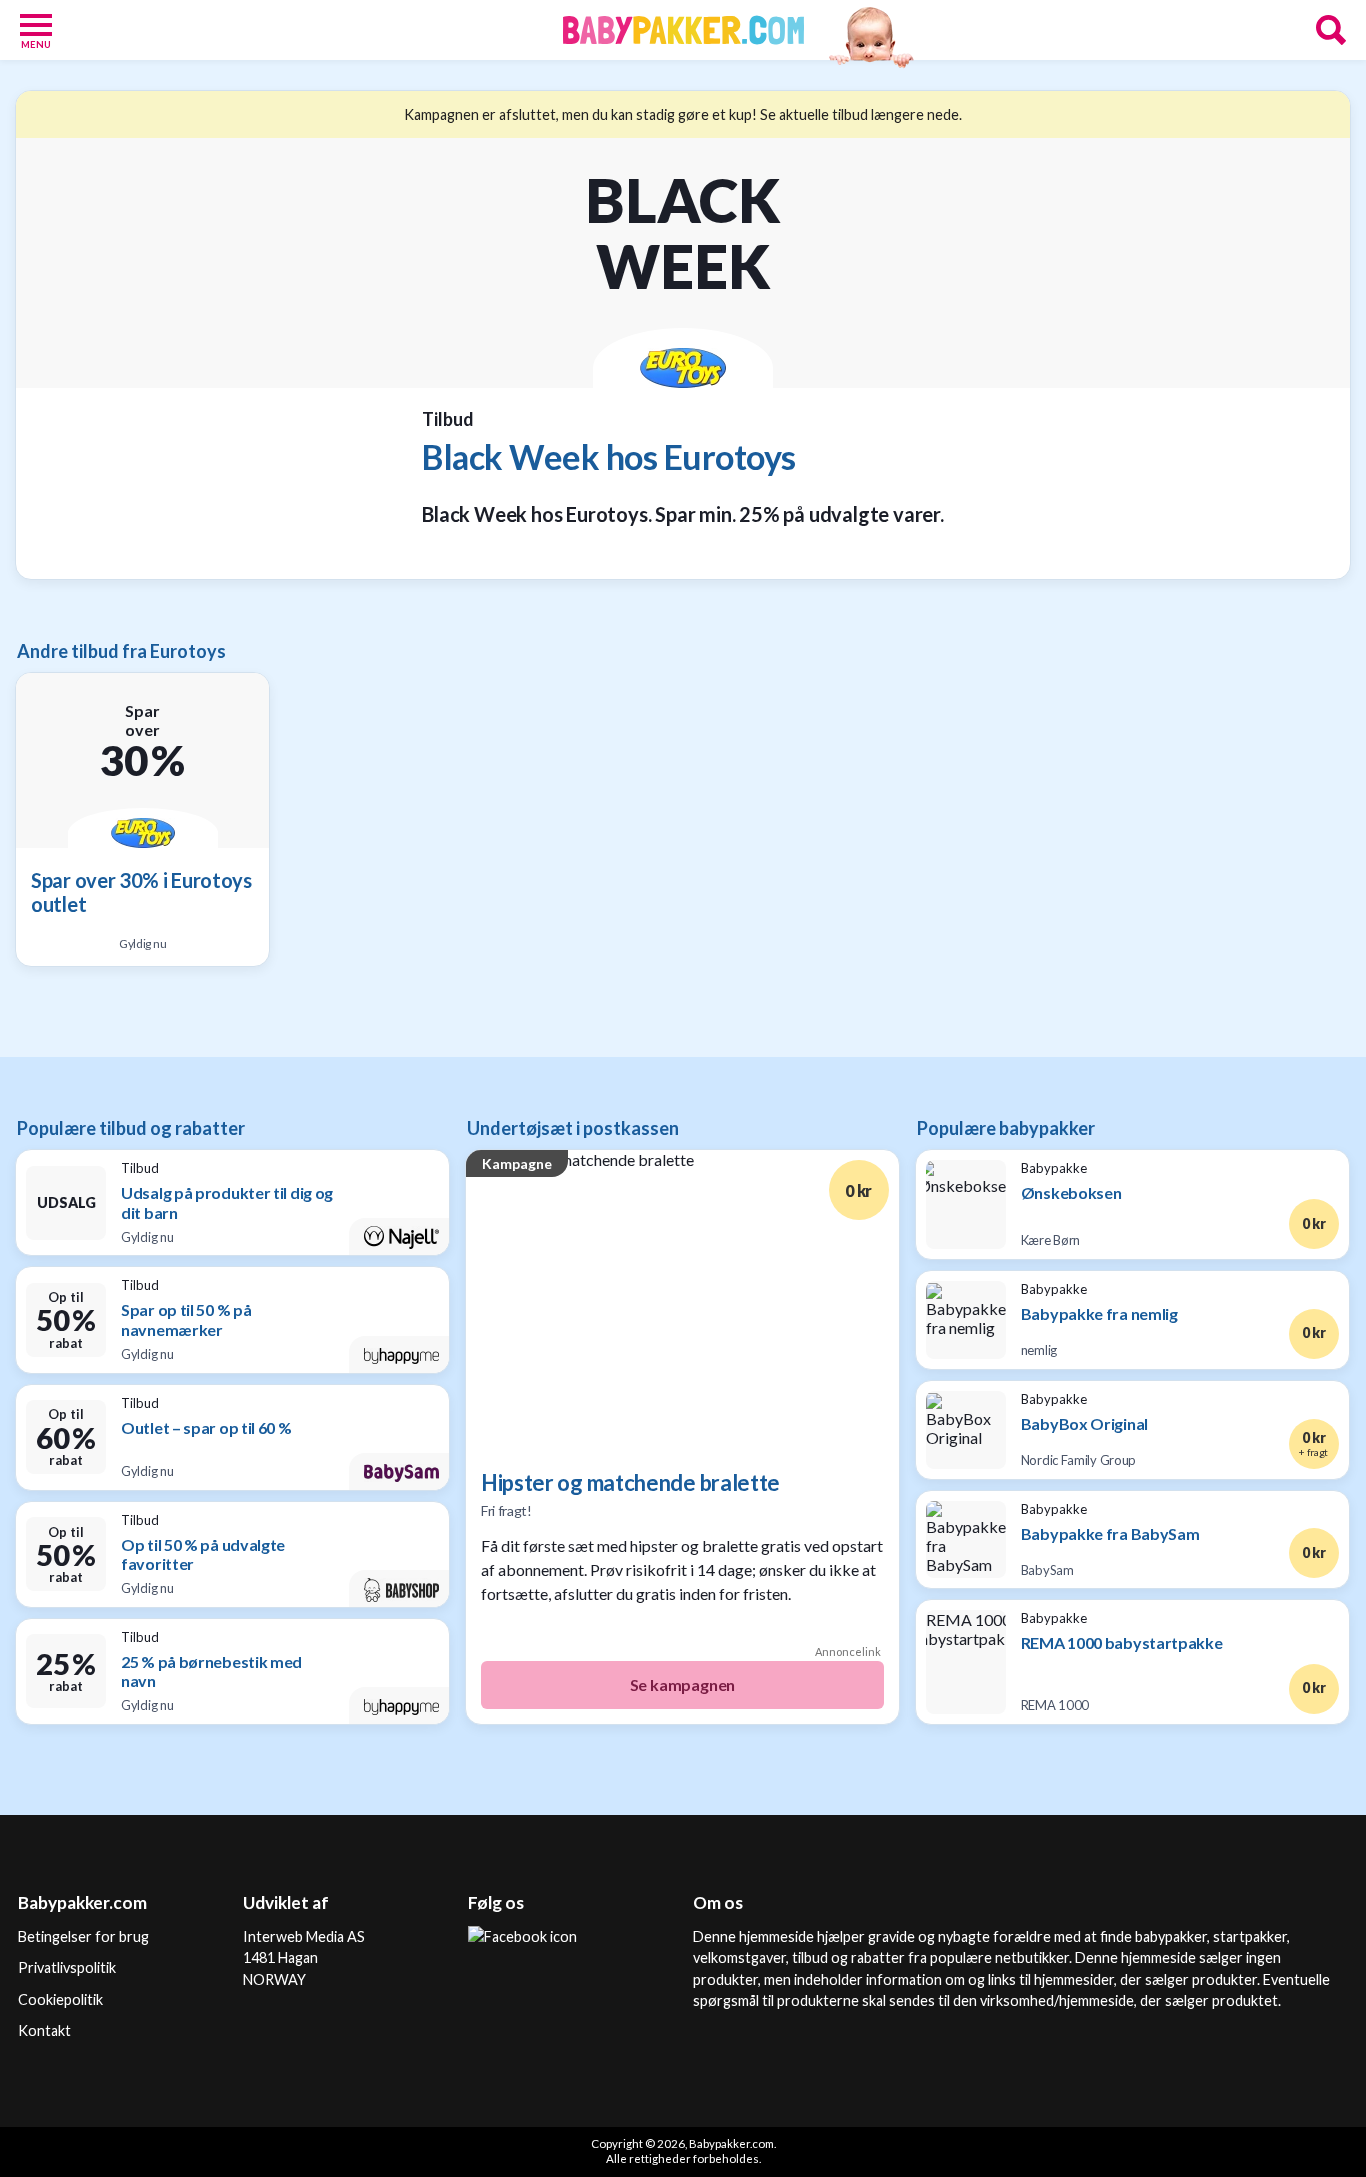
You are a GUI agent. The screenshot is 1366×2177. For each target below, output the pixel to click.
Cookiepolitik (60, 1999)
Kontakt (44, 2030)
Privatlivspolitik (67, 1967)
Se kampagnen (683, 1684)
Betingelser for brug (83, 1936)
